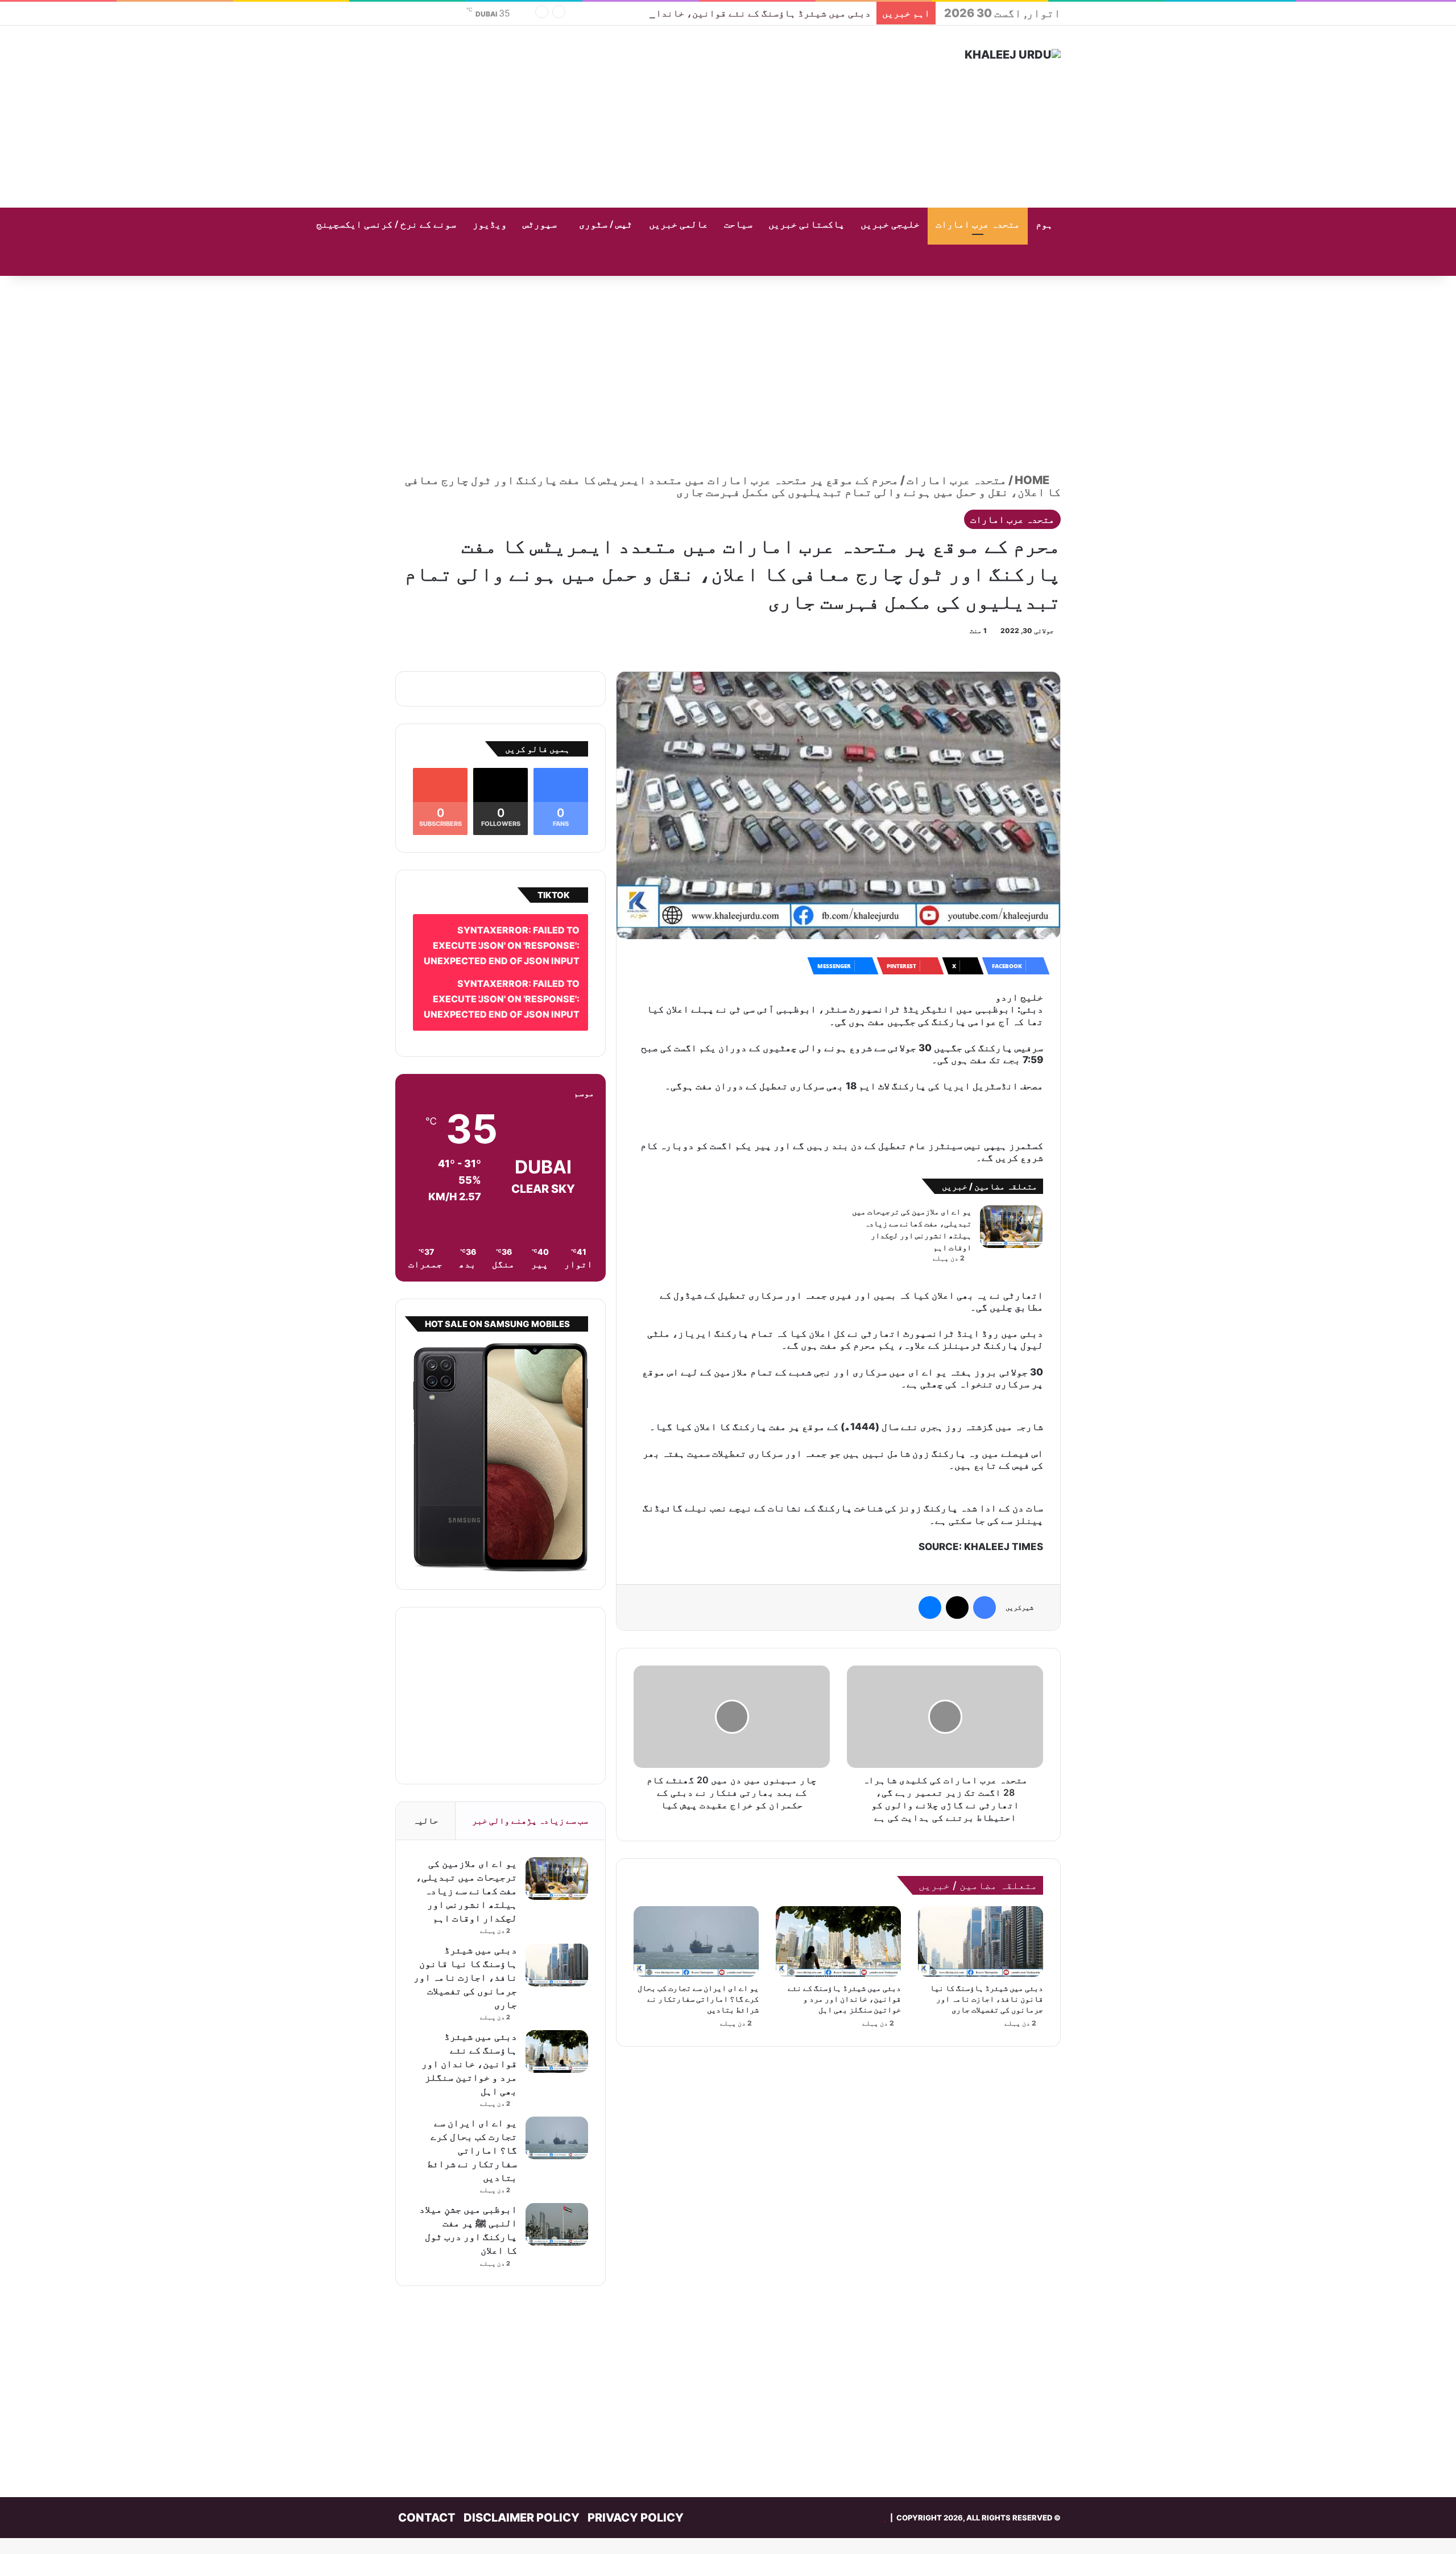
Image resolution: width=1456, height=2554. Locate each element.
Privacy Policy (636, 2501)
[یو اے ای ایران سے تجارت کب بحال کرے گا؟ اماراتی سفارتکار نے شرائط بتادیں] (696, 1892)
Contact (427, 2501)
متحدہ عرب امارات (978, 225)
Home (1033, 480)
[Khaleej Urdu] (1013, 55)
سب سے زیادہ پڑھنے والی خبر (530, 1804)
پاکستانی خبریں (806, 225)
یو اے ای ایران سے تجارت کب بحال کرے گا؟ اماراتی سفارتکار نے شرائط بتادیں (698, 1949)
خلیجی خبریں (890, 225)
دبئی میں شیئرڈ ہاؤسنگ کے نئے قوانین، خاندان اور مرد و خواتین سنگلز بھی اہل (684, 13)
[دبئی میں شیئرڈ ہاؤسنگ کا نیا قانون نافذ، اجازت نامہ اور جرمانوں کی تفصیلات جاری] (981, 1892)
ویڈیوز (490, 225)
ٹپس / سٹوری (606, 225)
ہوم (1044, 225)
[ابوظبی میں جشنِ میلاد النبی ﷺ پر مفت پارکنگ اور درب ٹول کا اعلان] (557, 2208)
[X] (957, 1558)
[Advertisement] (614, 117)
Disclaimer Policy (522, 2501)
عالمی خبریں (679, 225)
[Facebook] (985, 1558)
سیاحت (738, 225)
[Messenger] (930, 1558)
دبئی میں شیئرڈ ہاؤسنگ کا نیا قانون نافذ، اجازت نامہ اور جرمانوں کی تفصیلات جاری (986, 1949)
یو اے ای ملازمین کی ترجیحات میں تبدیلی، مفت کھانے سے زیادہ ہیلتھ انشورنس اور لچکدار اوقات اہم (466, 1874)
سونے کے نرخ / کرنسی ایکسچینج (386, 225)
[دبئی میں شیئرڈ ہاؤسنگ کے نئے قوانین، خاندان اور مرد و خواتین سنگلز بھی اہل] (838, 1892)
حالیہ (426, 1804)
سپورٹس (540, 225)
